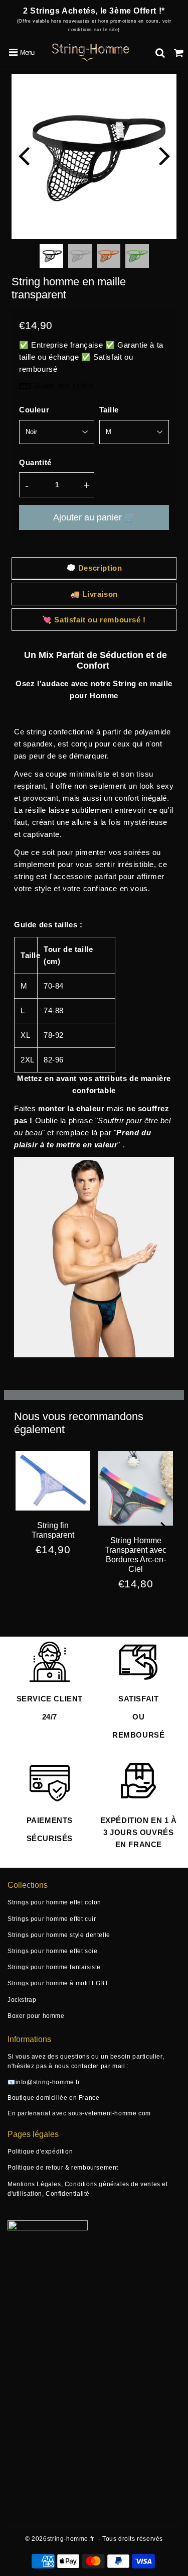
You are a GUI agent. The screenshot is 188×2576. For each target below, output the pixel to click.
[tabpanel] (51, 256)
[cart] (179, 53)
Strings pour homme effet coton (54, 1902)
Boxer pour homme (36, 2016)
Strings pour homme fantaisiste (54, 1967)
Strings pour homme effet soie (52, 1951)
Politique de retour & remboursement (63, 2168)
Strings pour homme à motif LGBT (58, 1983)
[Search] (160, 53)
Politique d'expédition (40, 2152)
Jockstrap (22, 2000)
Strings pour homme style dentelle (59, 1935)
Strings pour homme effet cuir (52, 1919)
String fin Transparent (53, 1530)
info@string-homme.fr (48, 2082)
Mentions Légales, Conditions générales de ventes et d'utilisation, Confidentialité (88, 2189)
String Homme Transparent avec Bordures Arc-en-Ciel (136, 1555)
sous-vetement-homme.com (110, 2113)
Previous (24, 155)
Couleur (34, 410)
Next (164, 155)
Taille (109, 410)
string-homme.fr (71, 2539)
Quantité (35, 462)
